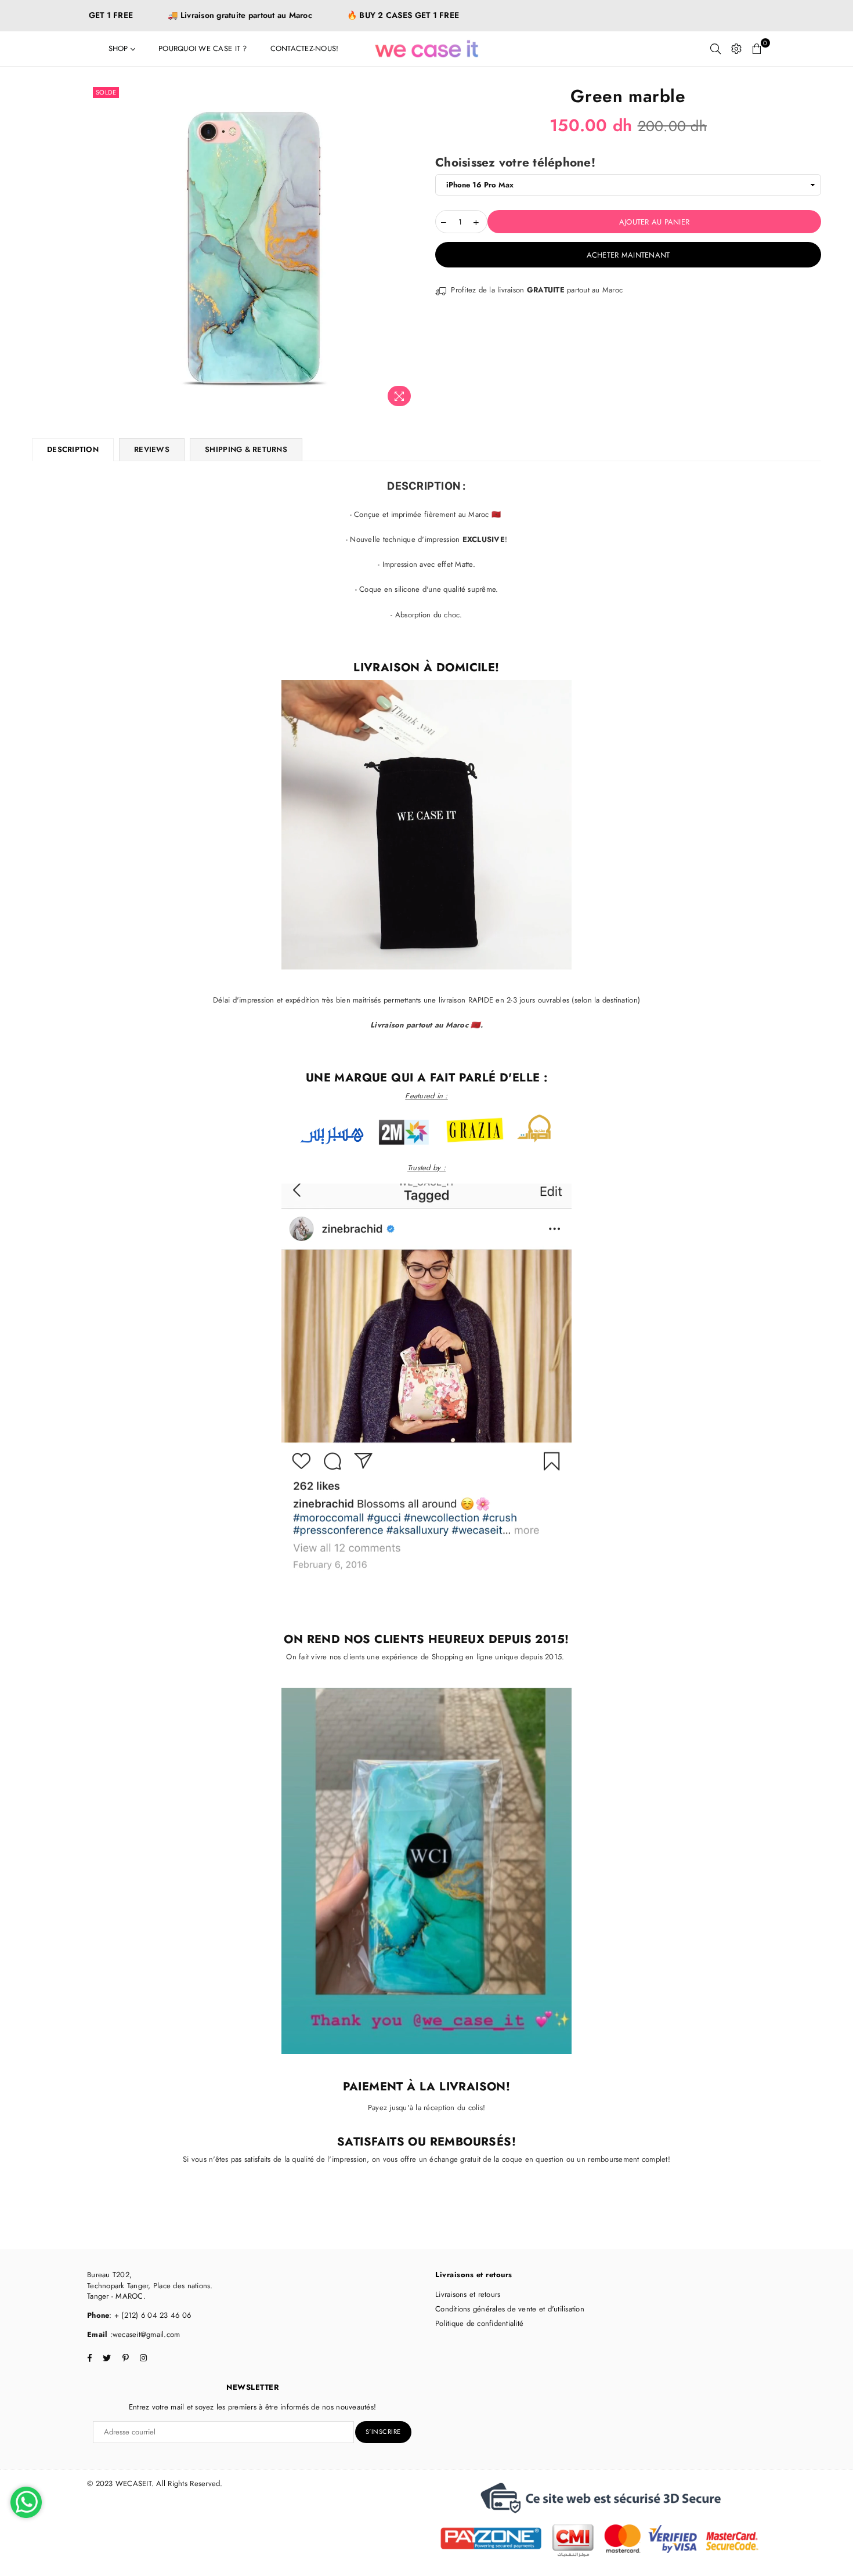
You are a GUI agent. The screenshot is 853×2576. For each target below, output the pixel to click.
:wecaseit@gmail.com (144, 2334)
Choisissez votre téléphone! (515, 163)
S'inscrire (383, 2432)
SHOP (120, 48)
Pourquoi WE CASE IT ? (203, 48)
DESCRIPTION (73, 449)
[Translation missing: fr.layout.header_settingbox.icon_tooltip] (736, 49)
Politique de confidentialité (479, 2323)
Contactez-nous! (305, 48)
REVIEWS (152, 449)
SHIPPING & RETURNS (246, 449)
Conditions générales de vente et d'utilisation (510, 2309)
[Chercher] (715, 49)
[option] (254, 248)
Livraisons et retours (468, 2294)
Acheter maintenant (628, 255)
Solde (106, 92)
